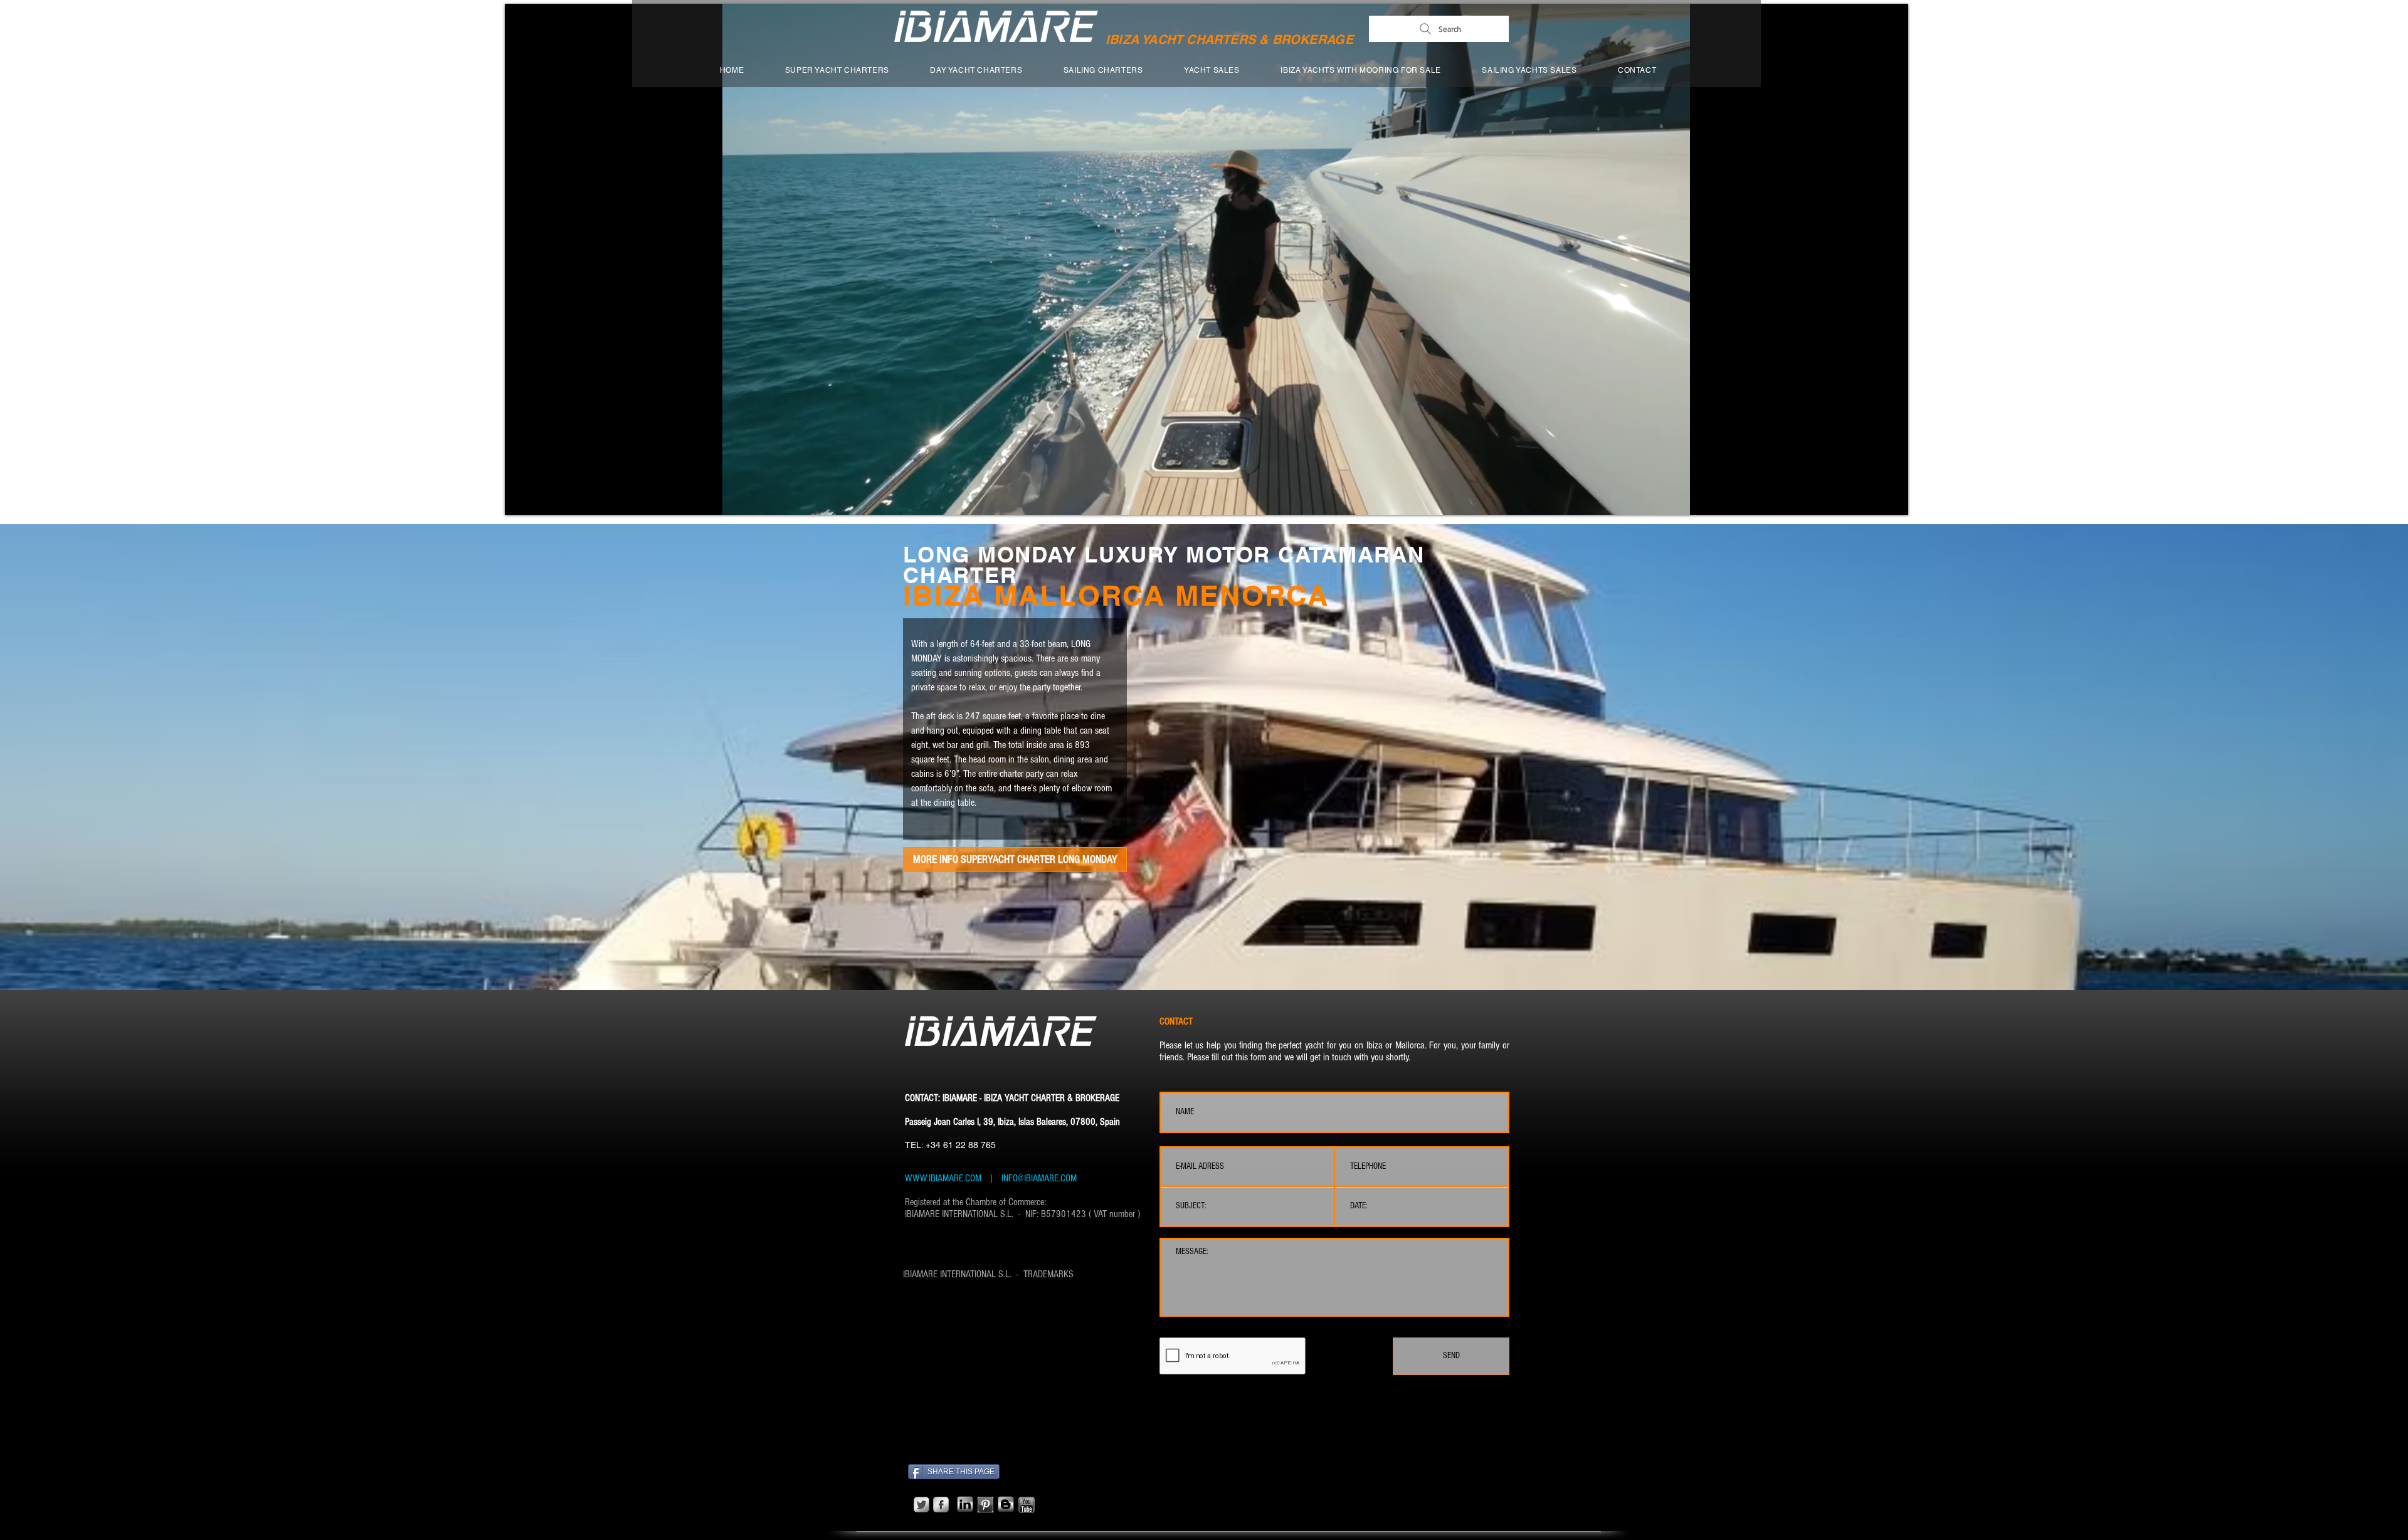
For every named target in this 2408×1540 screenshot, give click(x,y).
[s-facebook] (941, 1505)
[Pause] (521, 498)
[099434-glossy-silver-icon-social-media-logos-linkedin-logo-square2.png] (965, 1504)
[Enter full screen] (1891, 498)
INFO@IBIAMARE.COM (1038, 1178)
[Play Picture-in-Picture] (1870, 498)
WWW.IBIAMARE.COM (943, 1178)
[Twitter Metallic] (921, 1505)
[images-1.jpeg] (985, 1505)
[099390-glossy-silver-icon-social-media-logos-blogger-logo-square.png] (1006, 1504)
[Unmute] (542, 498)
